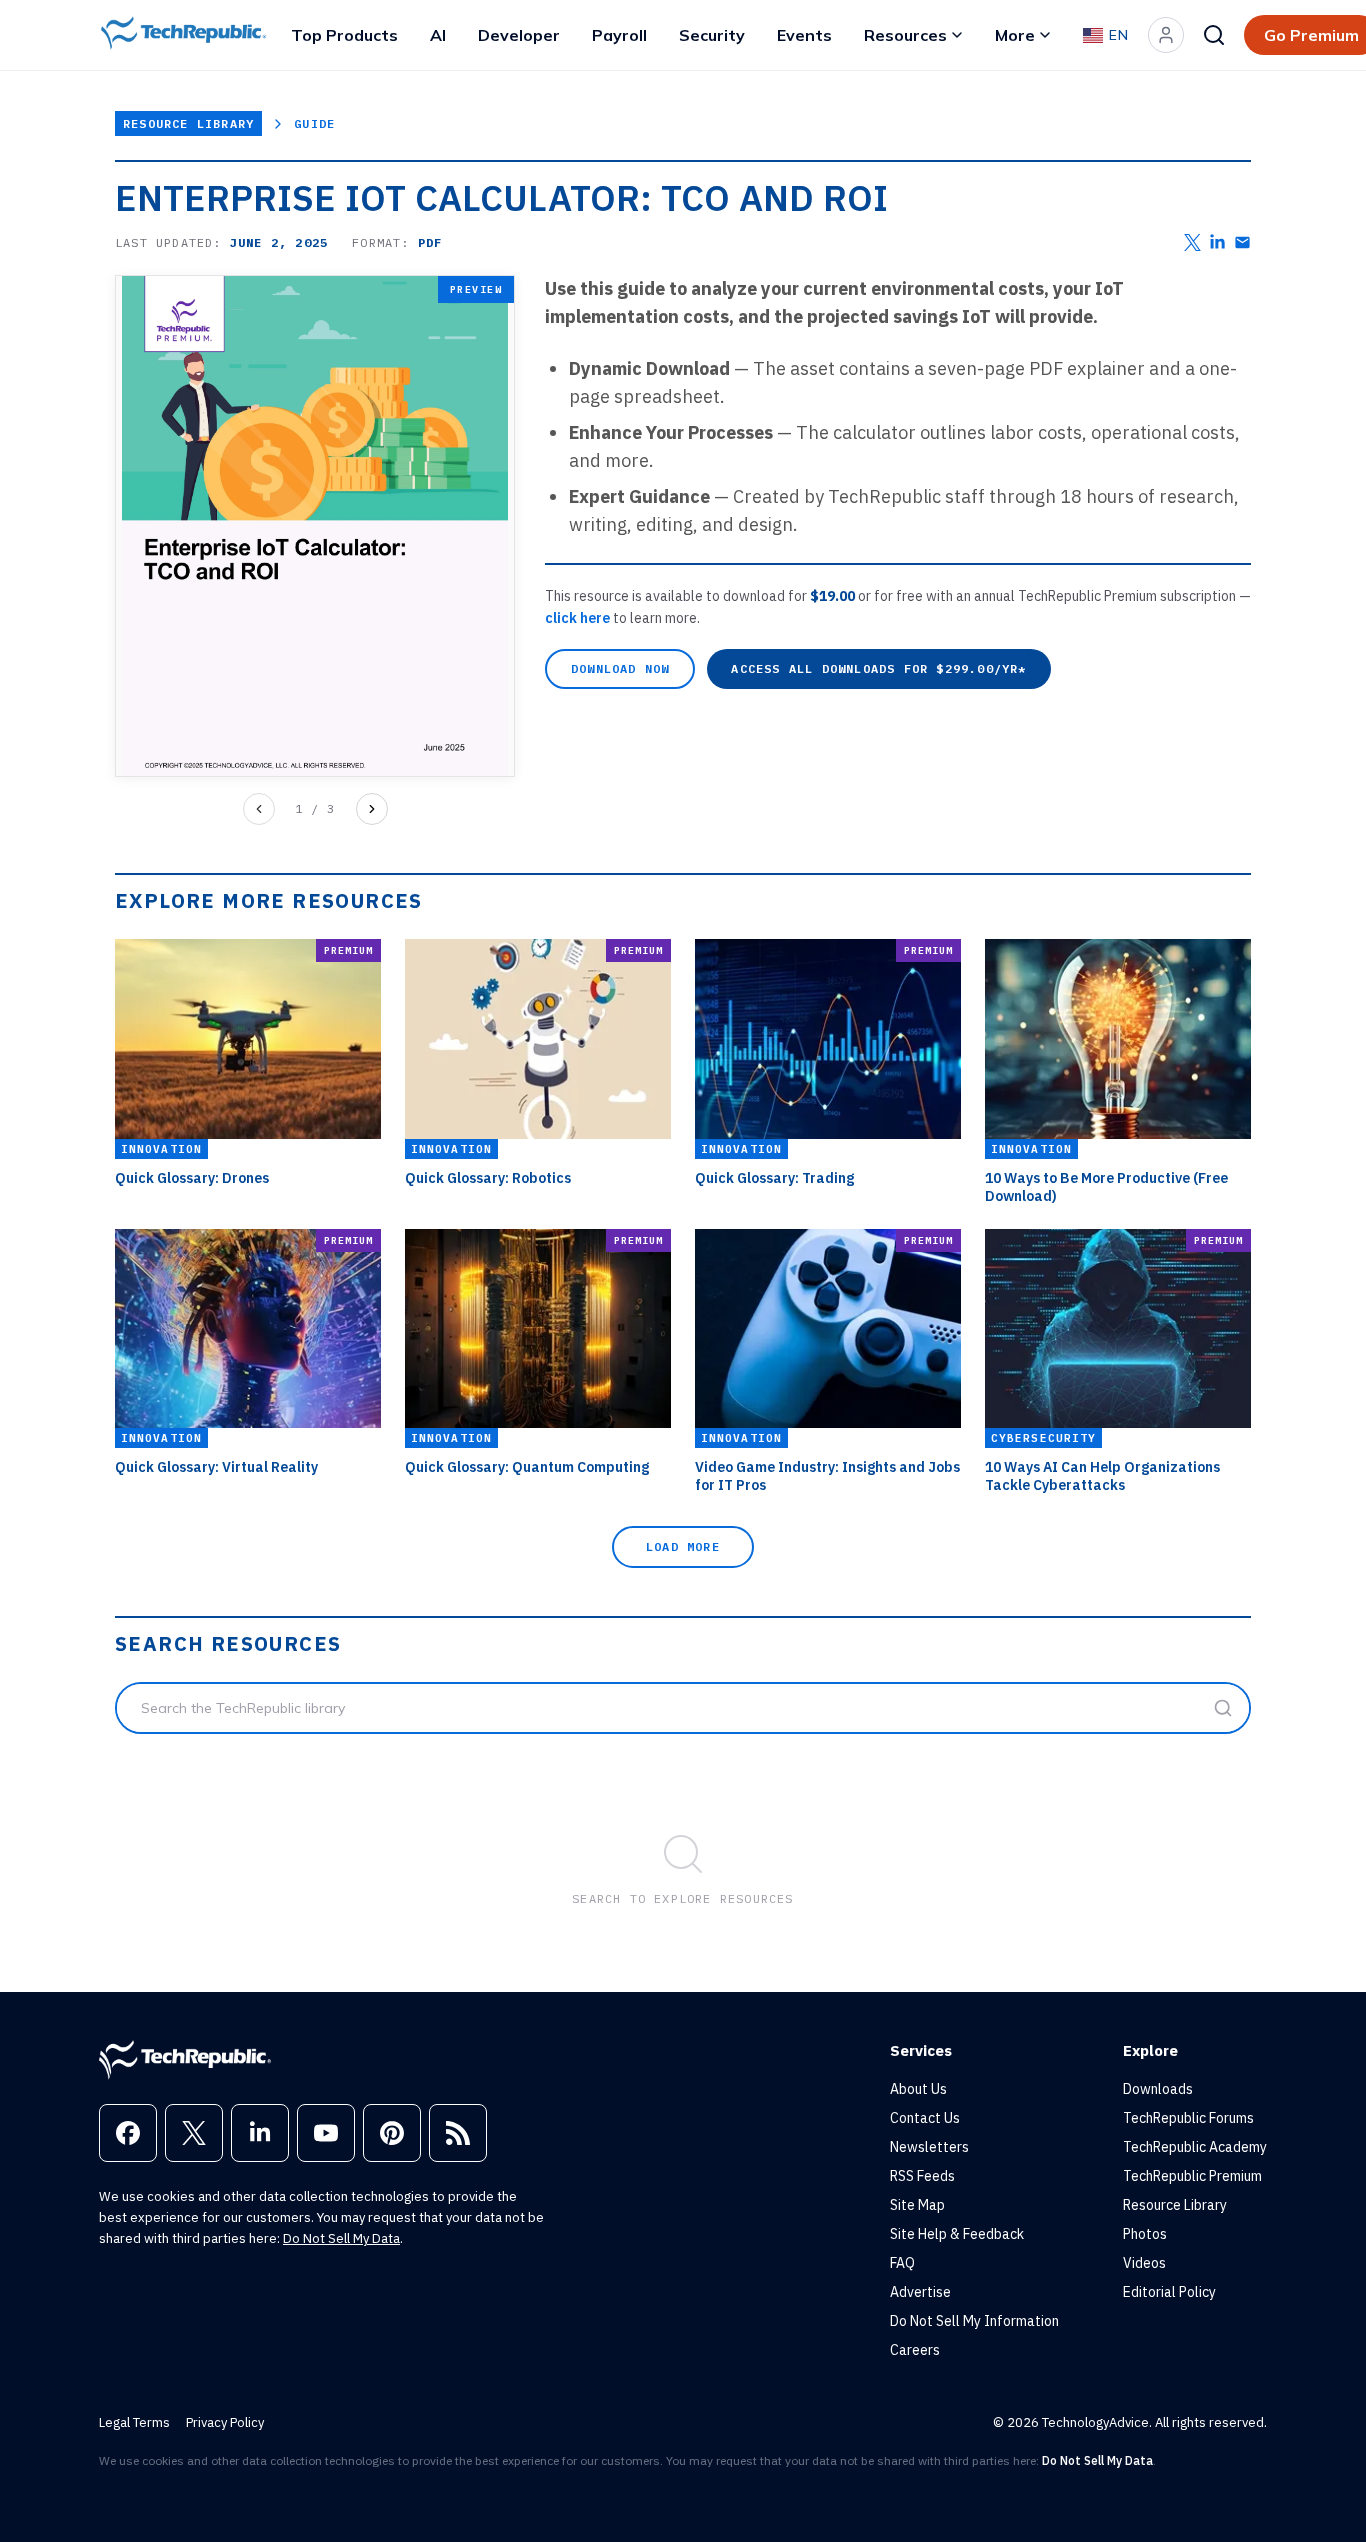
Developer (519, 35)
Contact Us (925, 2118)
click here (579, 618)
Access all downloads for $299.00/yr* (878, 668)
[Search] (1214, 35)
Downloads (1158, 2089)
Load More (683, 1546)
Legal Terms (134, 2422)
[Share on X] (1192, 242)
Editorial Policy (1169, 2292)
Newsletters (929, 2147)
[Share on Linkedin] (1217, 242)
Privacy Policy (225, 2422)
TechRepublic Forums (1188, 2118)
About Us (918, 2089)
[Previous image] (259, 809)
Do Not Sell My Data (341, 2238)
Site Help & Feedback (957, 2234)
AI (438, 35)
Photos (1145, 2234)
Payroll (619, 35)
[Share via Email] (1242, 242)
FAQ (902, 2263)
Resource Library (188, 123)
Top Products (344, 35)
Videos (1144, 2263)
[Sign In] (1166, 35)
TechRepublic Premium (1192, 2176)
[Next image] (372, 809)
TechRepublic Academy (1195, 2147)
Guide (314, 123)
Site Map (917, 2205)
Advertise (920, 2292)
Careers (915, 2350)
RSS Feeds (922, 2176)
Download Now (620, 668)
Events (804, 35)
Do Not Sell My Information (974, 2321)
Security (712, 35)
